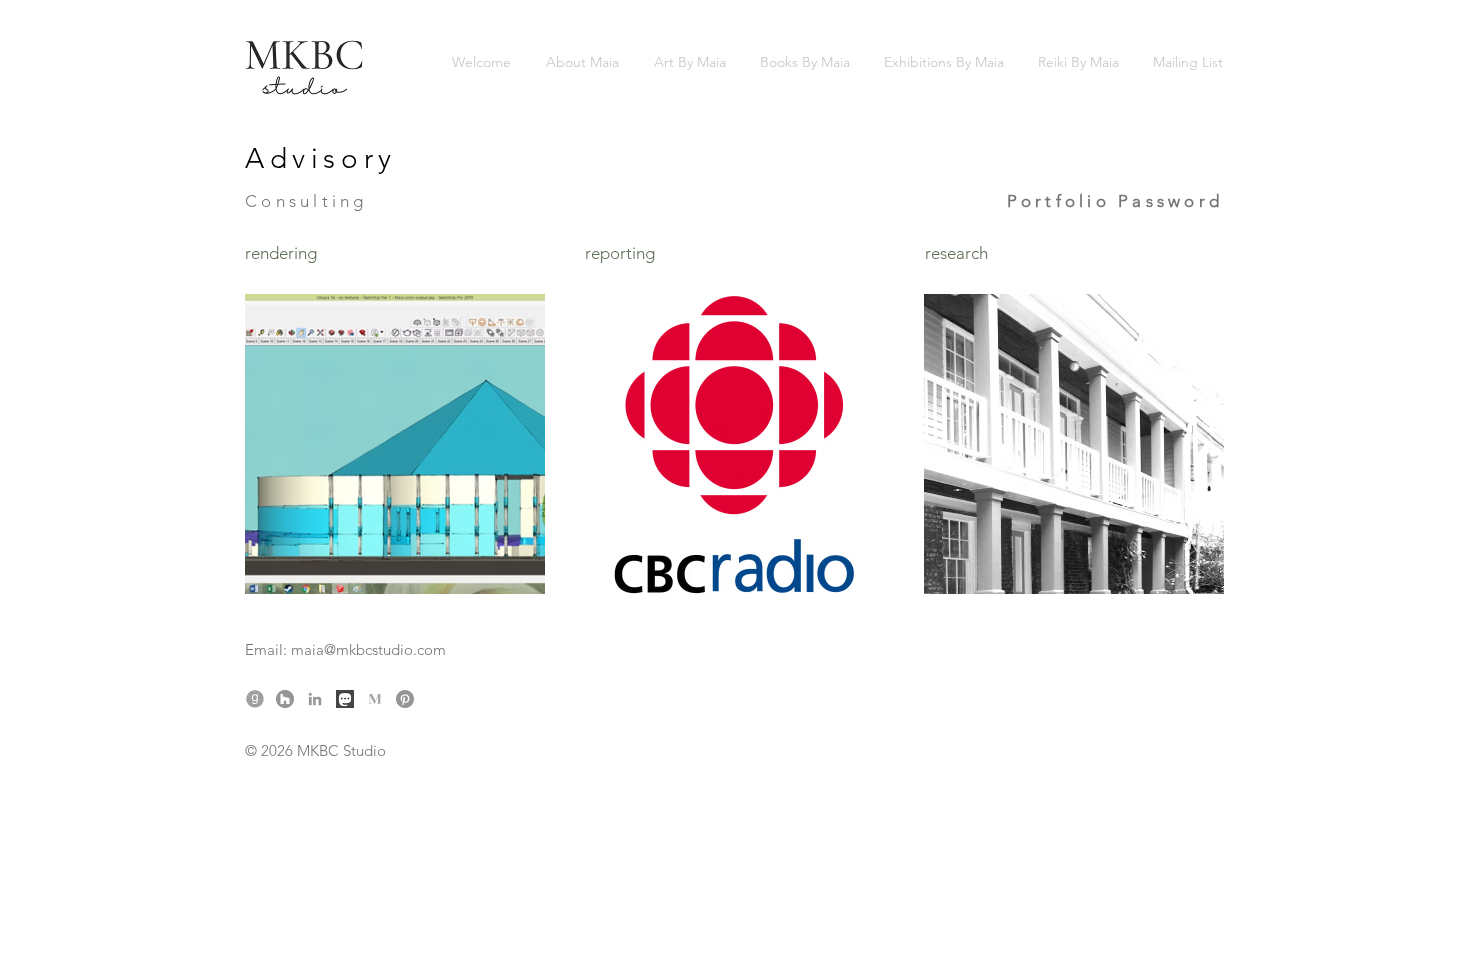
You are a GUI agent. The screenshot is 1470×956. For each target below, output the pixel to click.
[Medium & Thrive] (375, 699)
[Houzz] (285, 699)
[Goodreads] (255, 699)
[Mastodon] (345, 699)
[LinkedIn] (315, 699)
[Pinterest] (405, 699)
